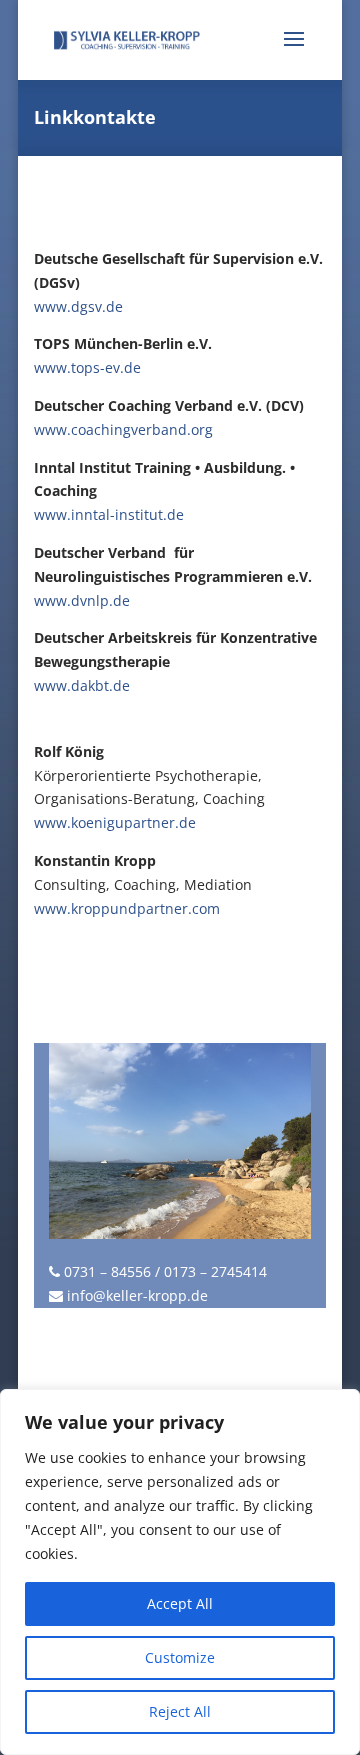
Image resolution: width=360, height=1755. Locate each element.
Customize (180, 1657)
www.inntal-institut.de (109, 514)
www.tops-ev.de (87, 367)
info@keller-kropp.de (137, 1295)
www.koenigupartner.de (115, 822)
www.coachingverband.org (123, 429)
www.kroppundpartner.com (127, 908)
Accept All (180, 1603)
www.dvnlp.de (82, 600)
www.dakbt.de (82, 685)
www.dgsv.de (78, 306)
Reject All (180, 1711)
